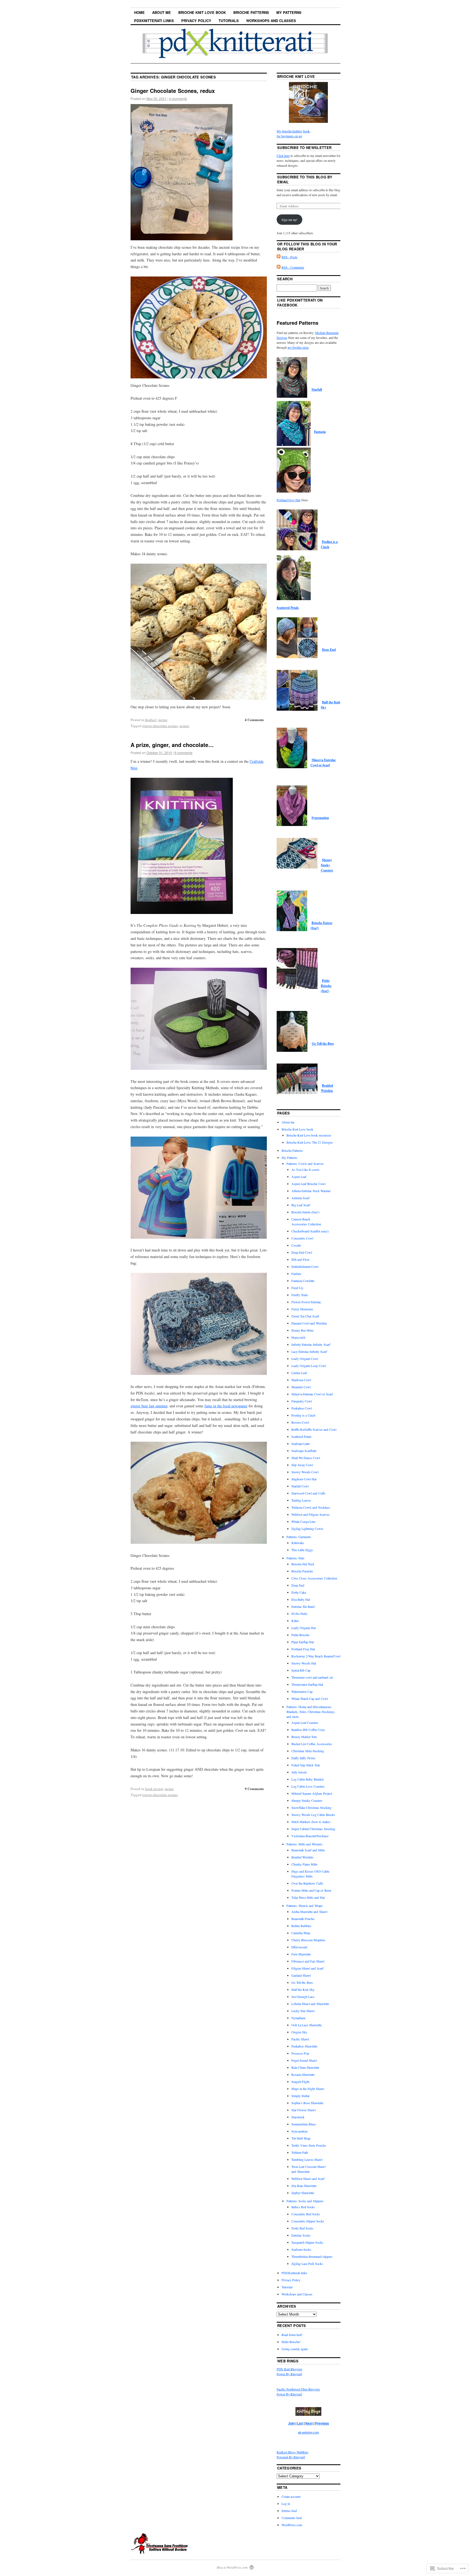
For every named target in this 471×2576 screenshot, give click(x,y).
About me (161, 12)
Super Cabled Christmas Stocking (313, 1829)
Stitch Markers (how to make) (311, 1822)
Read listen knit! (292, 2335)
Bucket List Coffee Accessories (312, 1744)
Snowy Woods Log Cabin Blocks (313, 1815)
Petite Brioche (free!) (326, 986)
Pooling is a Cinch (303, 1415)
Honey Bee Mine (302, 1330)
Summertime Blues (304, 2124)
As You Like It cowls (305, 1169)
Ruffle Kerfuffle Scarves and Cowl (314, 1429)
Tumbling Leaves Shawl (307, 2159)
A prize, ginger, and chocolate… (172, 745)
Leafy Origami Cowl (305, 1359)
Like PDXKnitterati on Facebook (300, 303)
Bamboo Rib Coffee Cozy (308, 1730)
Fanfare (296, 1274)
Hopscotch (298, 1337)
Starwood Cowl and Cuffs (308, 1493)
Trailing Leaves (301, 1500)
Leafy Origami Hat (304, 1628)
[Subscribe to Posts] (279, 257)
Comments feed (292, 2518)
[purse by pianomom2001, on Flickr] (199, 1373)
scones (184, 726)
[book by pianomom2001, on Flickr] (182, 912)
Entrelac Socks (301, 2235)
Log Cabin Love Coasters (308, 1786)
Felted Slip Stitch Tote (306, 1765)
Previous (322, 2423)
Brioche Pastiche (302, 1571)
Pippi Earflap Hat (303, 1642)
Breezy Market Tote (304, 1737)
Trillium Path (300, 2152)
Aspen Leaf (299, 1177)
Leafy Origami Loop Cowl (309, 1366)
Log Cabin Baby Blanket (307, 1779)
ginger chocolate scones (160, 726)
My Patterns (289, 12)
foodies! (151, 720)
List (300, 2423)
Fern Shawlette (301, 1954)
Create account (291, 2496)
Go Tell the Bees (323, 1044)
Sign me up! (289, 220)
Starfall (317, 389)
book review (154, 1789)
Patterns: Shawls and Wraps (305, 1906)
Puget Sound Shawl (304, 2060)
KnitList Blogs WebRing (293, 2452)
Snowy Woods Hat (304, 1663)
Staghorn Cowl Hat (304, 1479)
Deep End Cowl (302, 1252)
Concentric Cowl (302, 1238)
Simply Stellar (301, 2096)
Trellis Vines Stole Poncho (309, 2145)
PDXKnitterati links (154, 21)
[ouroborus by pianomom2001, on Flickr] (199, 1237)
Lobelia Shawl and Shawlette (310, 2004)
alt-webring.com (308, 2432)
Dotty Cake (299, 1592)
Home (139, 12)
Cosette (296, 1245)
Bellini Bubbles (301, 1926)
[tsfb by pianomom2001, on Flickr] (161, 2552)
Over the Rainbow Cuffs (307, 1883)
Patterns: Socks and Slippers (305, 2201)
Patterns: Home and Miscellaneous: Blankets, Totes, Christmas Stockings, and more (311, 1712)
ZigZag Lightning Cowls (307, 1529)
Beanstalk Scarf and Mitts (308, 1850)
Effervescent (299, 1947)
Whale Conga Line (303, 1521)
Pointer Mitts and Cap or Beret (311, 1890)
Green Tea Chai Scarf (305, 1316)
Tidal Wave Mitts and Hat (308, 1897)
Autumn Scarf (301, 1198)
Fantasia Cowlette (303, 1281)
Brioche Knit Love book (202, 12)
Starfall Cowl (300, 1486)
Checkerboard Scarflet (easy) (310, 1231)
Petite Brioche (300, 1635)
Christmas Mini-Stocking (308, 1751)
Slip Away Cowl (302, 1465)
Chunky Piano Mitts (304, 1864)
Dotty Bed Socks (302, 2228)
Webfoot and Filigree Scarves (310, 1514)
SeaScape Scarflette (304, 1451)
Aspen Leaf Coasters (305, 1723)
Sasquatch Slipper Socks (307, 2242)
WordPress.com (292, 2525)
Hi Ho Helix (299, 1614)
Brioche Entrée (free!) (305, 1212)
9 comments (183, 753)
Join (291, 2423)
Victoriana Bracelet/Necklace (310, 1836)
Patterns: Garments (299, 1537)
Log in (286, 2504)
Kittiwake (298, 1543)
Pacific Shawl (300, 2039)
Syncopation (320, 818)
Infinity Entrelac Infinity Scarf (311, 1344)
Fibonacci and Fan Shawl (308, 1961)
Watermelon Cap (302, 1691)
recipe (163, 720)
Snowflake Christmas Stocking (311, 1808)
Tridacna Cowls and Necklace (311, 1507)
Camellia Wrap (301, 1933)
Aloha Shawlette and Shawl (309, 1912)
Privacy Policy (196, 21)
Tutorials (229, 21)
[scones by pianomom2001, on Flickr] (199, 1542)
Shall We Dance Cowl (306, 1458)
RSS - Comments (293, 267)
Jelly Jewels (299, 1772)
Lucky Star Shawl (303, 2011)
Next (309, 2423)
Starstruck (298, 2117)
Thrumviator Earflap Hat (307, 1684)
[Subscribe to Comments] (279, 267)
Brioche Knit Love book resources (309, 1135)
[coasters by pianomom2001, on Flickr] (199, 1068)
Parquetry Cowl (302, 1401)
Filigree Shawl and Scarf (307, 1968)
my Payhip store (298, 347)
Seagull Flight (300, 2082)
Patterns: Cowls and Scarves (305, 1164)
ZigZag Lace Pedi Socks (307, 2264)
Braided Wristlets (302, 1857)
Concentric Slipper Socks (308, 2221)
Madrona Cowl (301, 1380)
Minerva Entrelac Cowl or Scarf (312, 1394)
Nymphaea (298, 2018)
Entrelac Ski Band (303, 1606)
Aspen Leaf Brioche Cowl (308, 1184)
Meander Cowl (301, 1387)
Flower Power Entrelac (306, 1302)
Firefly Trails (300, 1295)
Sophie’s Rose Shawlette (307, 2103)
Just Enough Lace (303, 1997)
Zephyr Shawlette (303, 2193)
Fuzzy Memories (302, 1309)
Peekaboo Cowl (302, 1408)
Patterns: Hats (295, 1558)
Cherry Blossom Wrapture (308, 1940)
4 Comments (254, 720)
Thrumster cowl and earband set (312, 1677)
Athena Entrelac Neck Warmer (311, 1191)
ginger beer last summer (149, 1406)
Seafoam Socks (301, 2249)
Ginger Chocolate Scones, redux (173, 91)
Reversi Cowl (300, 1422)
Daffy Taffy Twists (303, 1758)
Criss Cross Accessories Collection (314, 1578)
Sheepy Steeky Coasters (327, 865)
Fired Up (297, 1288)
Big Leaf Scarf (301, 1205)
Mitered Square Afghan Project (312, 1793)
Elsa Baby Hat (301, 1599)
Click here (283, 156)
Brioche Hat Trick (303, 1564)
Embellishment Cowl (305, 1266)
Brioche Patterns (251, 12)
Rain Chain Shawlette (305, 2067)
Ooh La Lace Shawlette (307, 2025)
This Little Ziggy (302, 1550)
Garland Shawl (301, 1975)
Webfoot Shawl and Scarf (308, 2179)
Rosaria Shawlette (303, 2074)
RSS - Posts (289, 257)
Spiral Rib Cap (301, 1670)
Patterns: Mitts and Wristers (304, 1844)
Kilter (295, 1621)
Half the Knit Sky (303, 1989)
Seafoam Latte (301, 1444)
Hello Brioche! (291, 2342)
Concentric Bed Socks (306, 2214)
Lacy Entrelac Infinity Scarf (309, 1351)
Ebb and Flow (301, 1259)
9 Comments (254, 1789)
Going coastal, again (295, 2349)
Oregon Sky (299, 2032)
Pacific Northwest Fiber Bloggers (298, 2389)
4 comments (178, 98)
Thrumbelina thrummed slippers (312, 2256)
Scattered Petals (301, 1436)
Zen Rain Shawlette (304, 2186)
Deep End (329, 650)
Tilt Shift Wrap (301, 2138)
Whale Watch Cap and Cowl (310, 1699)
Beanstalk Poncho (303, 1919)
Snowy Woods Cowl (305, 1472)
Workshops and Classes (271, 21)
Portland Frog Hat (288, 500)
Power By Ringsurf (289, 2374)
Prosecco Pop (300, 2053)
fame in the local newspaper (226, 1406)
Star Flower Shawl (304, 2110)
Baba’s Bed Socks (303, 2207)
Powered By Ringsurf (291, 2457)
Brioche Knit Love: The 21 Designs (310, 1142)
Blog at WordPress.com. (233, 2567)
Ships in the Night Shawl (308, 2089)
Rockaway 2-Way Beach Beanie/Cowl (316, 1656)
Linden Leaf (299, 1373)
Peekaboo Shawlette (304, 2046)
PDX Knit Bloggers (289, 2369)
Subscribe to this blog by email (305, 179)
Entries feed (289, 2511)
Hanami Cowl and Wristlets (309, 1323)
